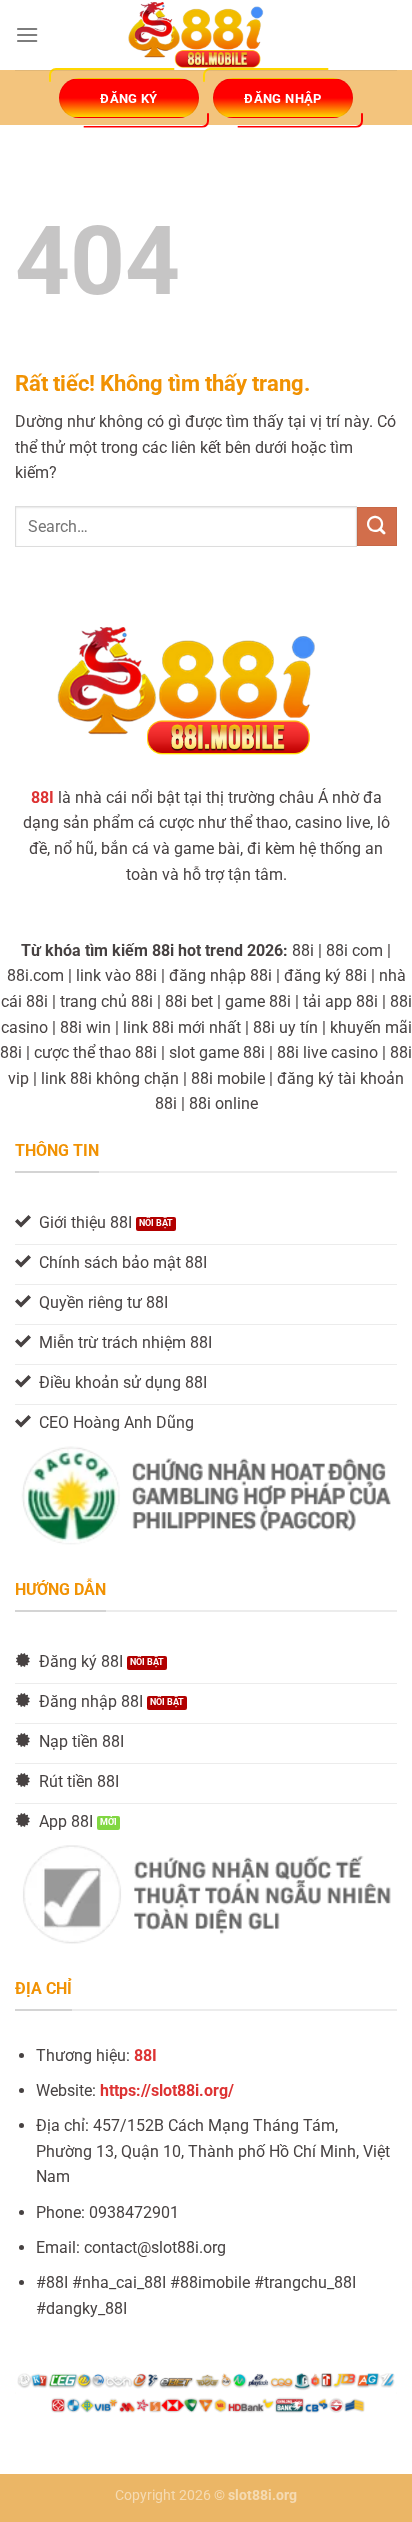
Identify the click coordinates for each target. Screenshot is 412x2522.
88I (145, 2055)
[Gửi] (377, 526)
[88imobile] (206, 35)
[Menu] (27, 34)
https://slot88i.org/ (167, 2090)
